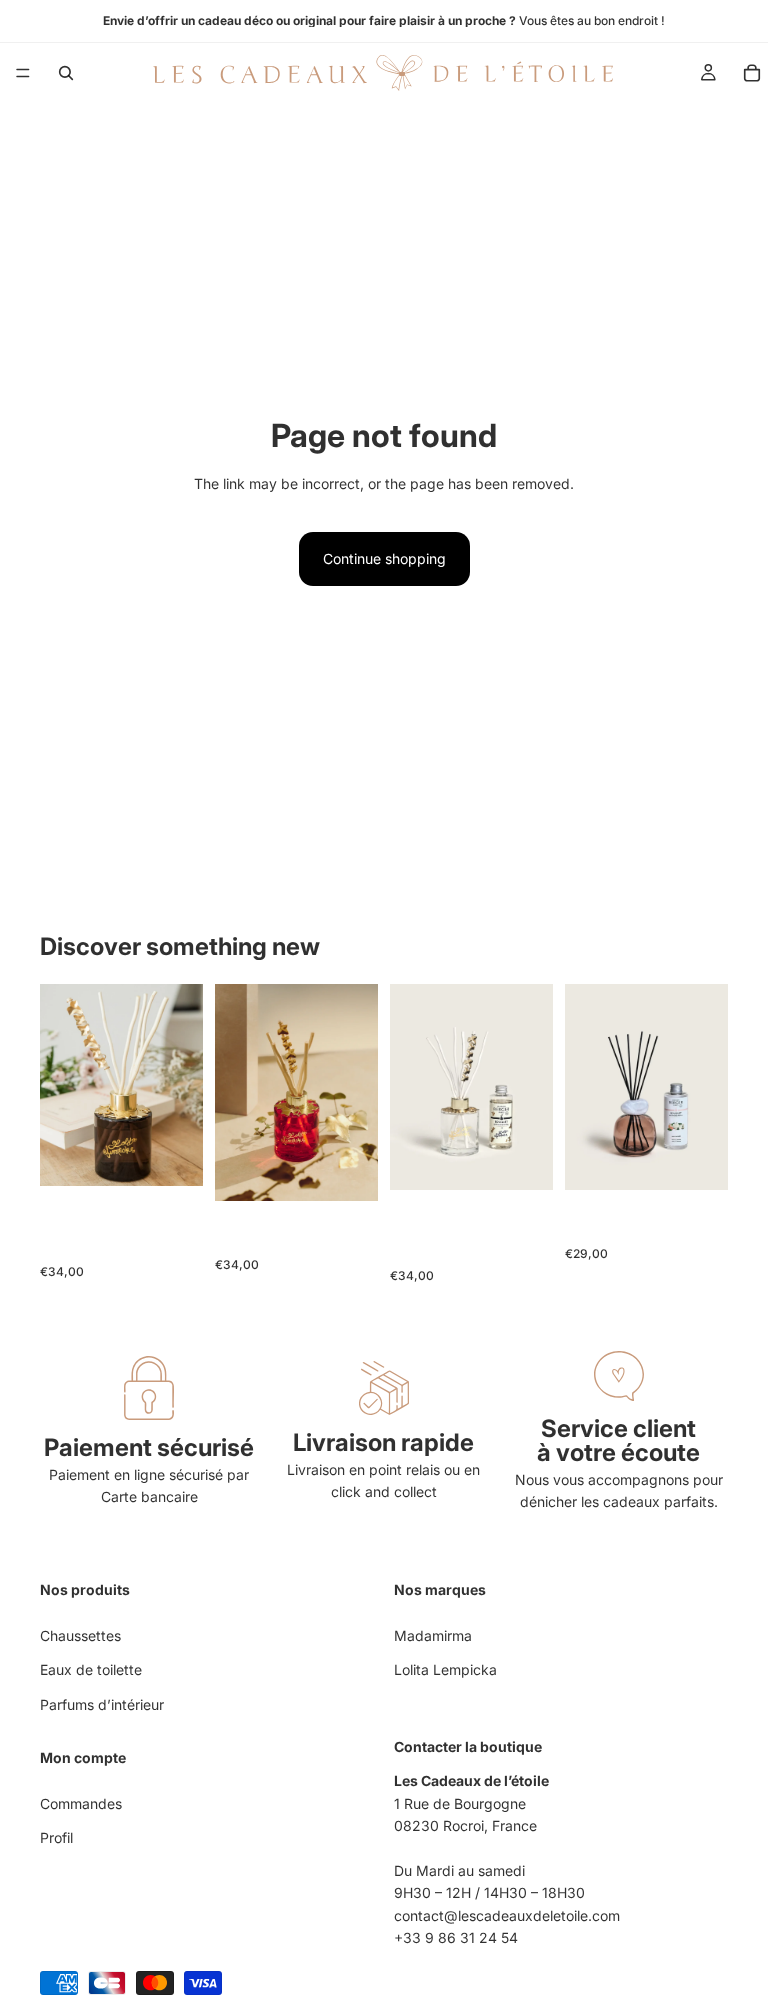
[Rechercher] (66, 73)
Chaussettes (80, 1635)
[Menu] (23, 73)
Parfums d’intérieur (102, 1704)
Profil (56, 1837)
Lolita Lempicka (445, 1669)
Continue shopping (384, 558)
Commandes (81, 1803)
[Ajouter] (172, 1155)
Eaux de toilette (91, 1669)
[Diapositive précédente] (62, 1085)
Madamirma (433, 1635)
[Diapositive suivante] (181, 1085)
